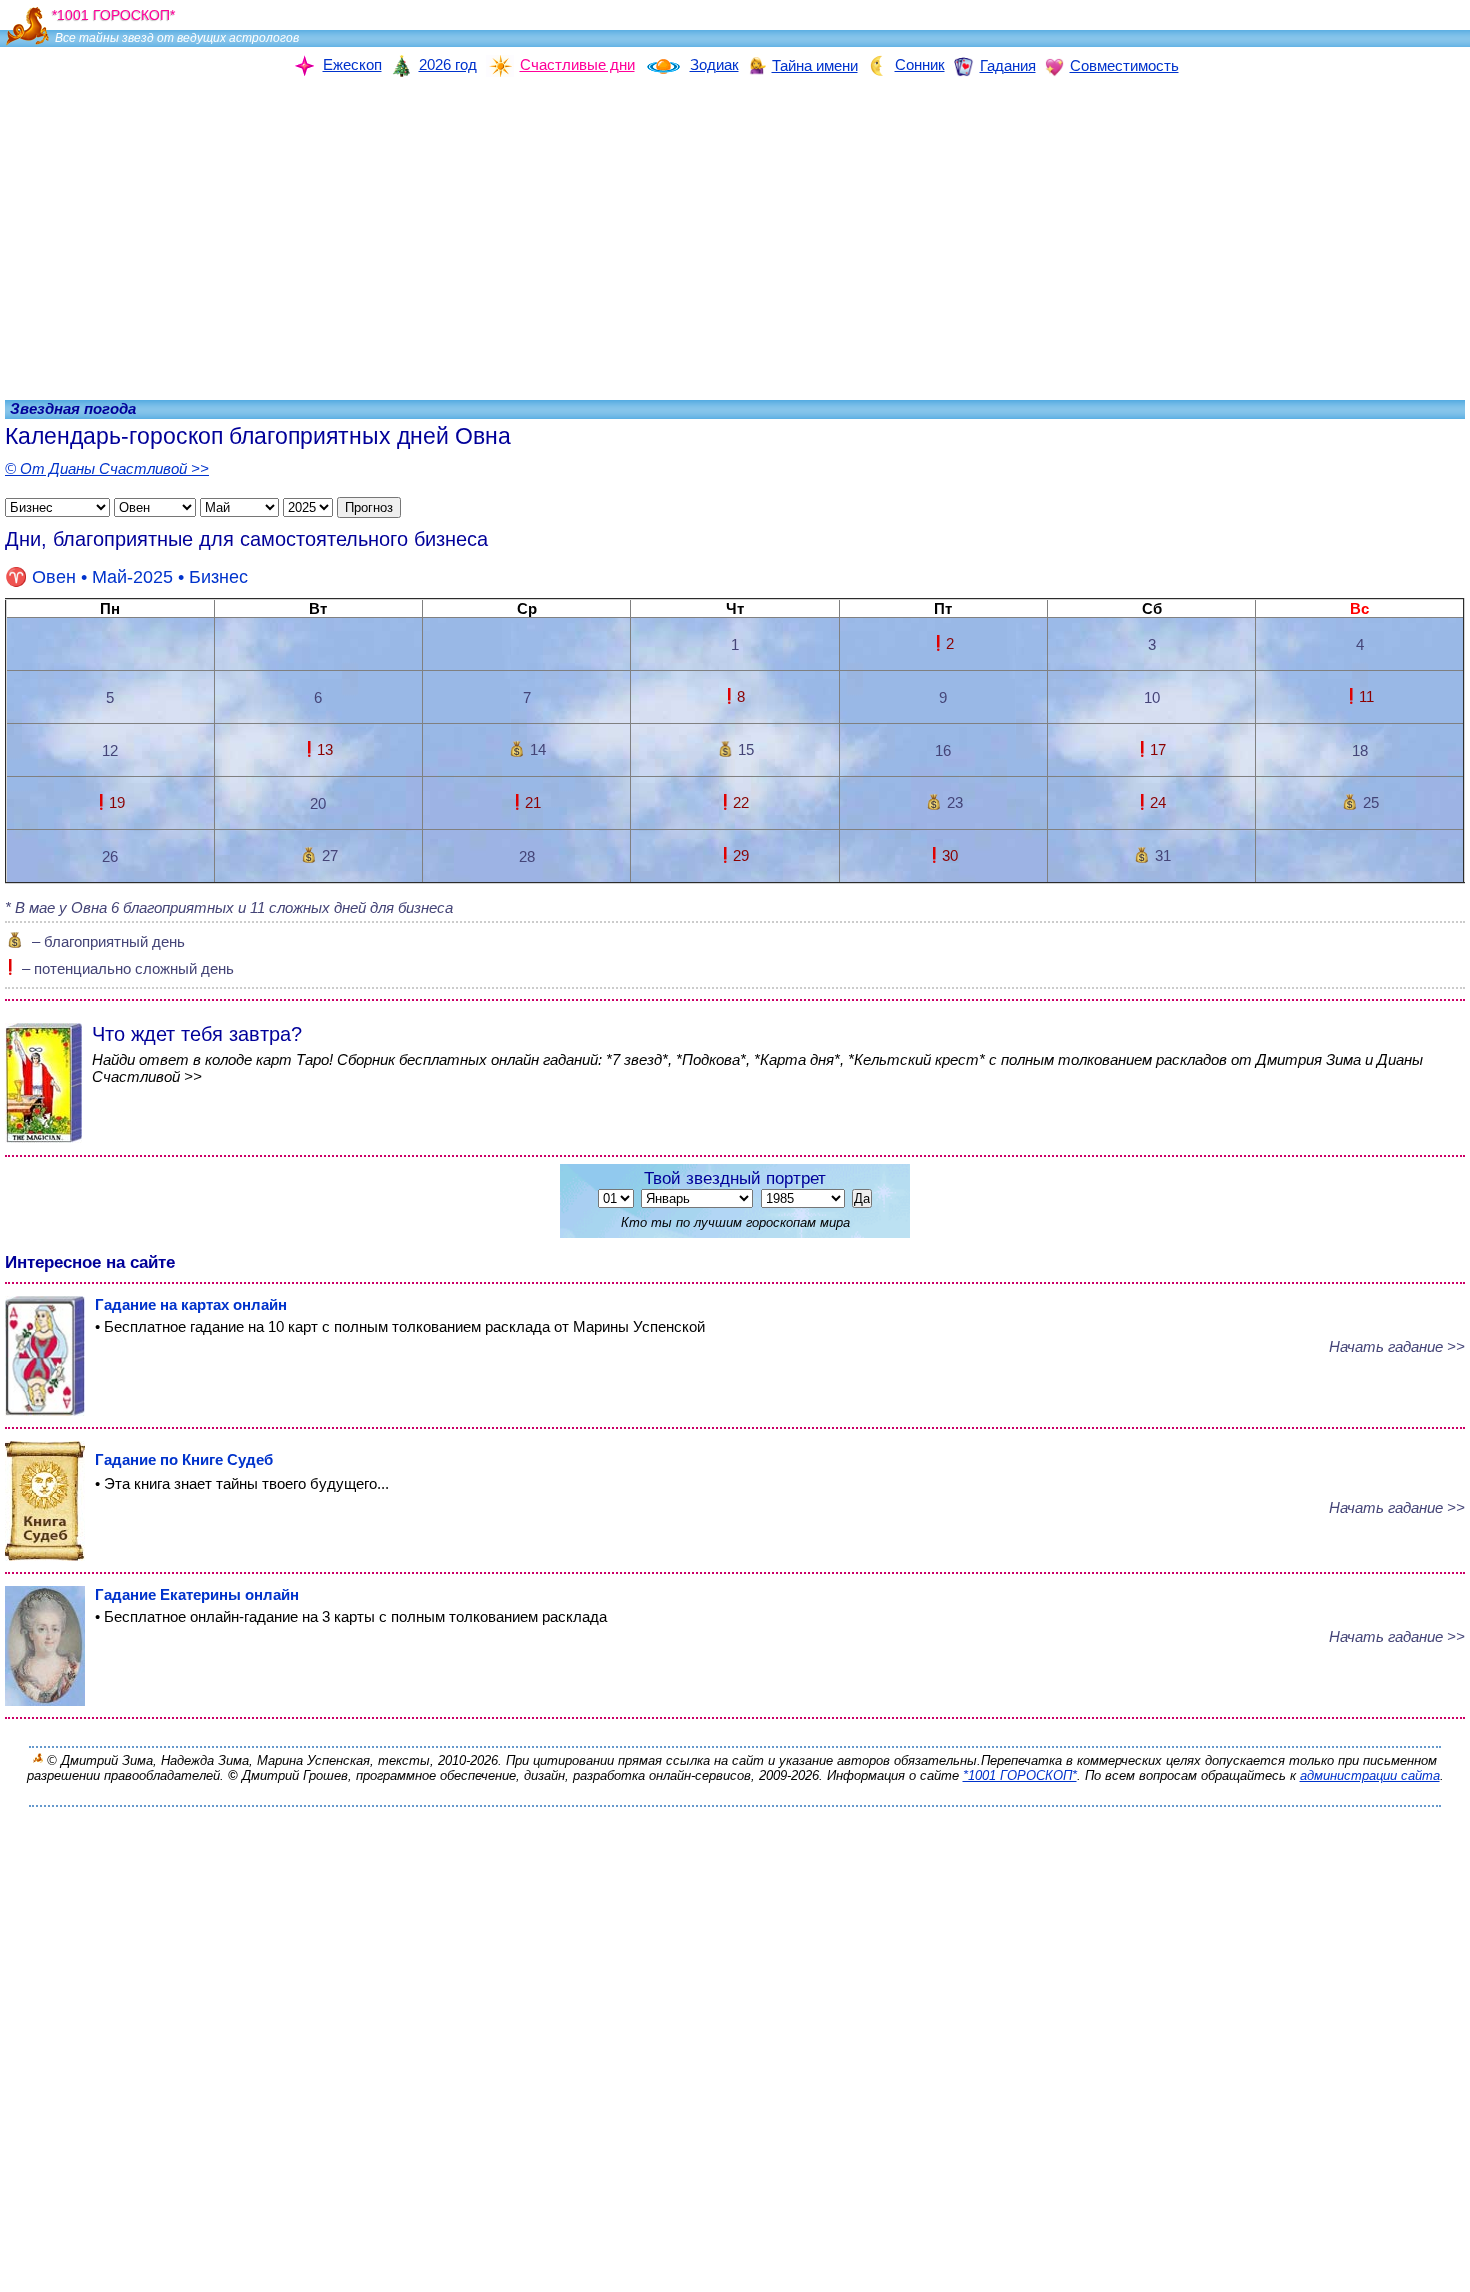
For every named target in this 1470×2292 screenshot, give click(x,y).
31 (1163, 855)
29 (741, 855)
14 (538, 749)
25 (1371, 802)
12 (110, 750)
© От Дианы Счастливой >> (107, 468)
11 (1366, 696)
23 (955, 802)
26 (110, 856)
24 (1158, 802)
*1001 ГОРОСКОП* (1020, 1775)
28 (527, 856)
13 (325, 749)
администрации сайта (1370, 1775)
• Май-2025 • (140, 577)
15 (746, 749)
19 (117, 802)
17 (1158, 749)
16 (943, 750)
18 (1360, 750)
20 (318, 803)
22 (741, 802)
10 (1152, 697)
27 (330, 855)
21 (533, 802)
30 (950, 855)
